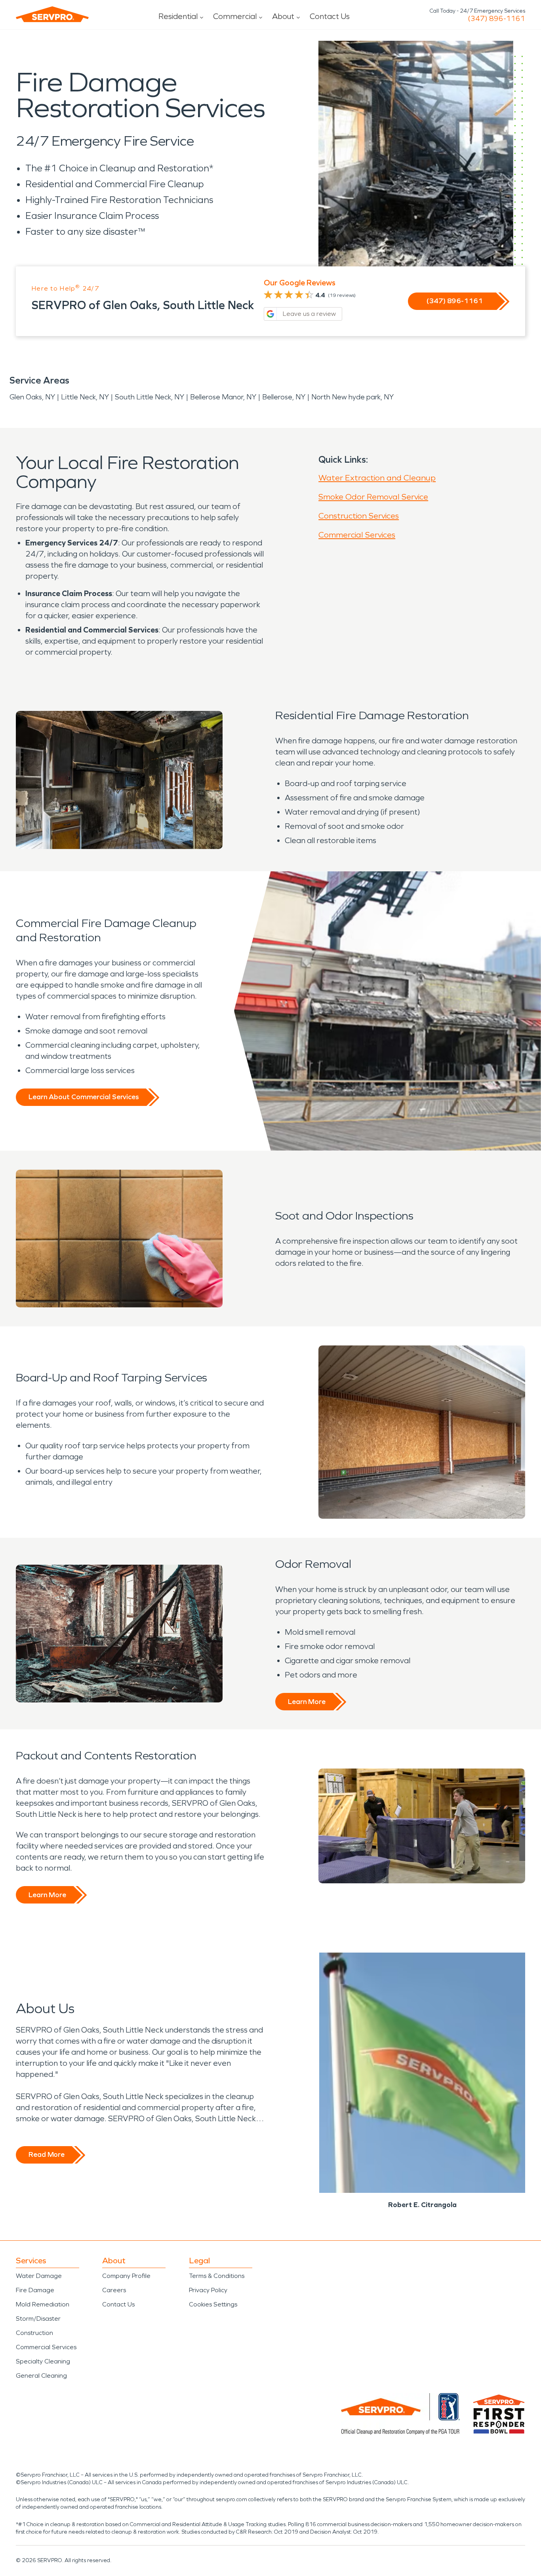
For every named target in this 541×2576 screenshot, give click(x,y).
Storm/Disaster (38, 2319)
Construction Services (359, 516)
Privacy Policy (208, 2290)
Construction (34, 2333)
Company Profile (126, 2276)
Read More (47, 2154)
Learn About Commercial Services (84, 1097)
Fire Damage (35, 2290)
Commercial (235, 16)
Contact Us (330, 16)
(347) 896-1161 (496, 19)
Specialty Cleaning (43, 2361)
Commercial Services (357, 535)
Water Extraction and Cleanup (377, 478)
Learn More (307, 1702)
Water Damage (39, 2276)
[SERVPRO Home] (52, 14)
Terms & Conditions (217, 2276)
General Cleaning (41, 2376)
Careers (114, 2290)
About (283, 16)
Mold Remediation (43, 2304)
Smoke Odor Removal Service (373, 497)
